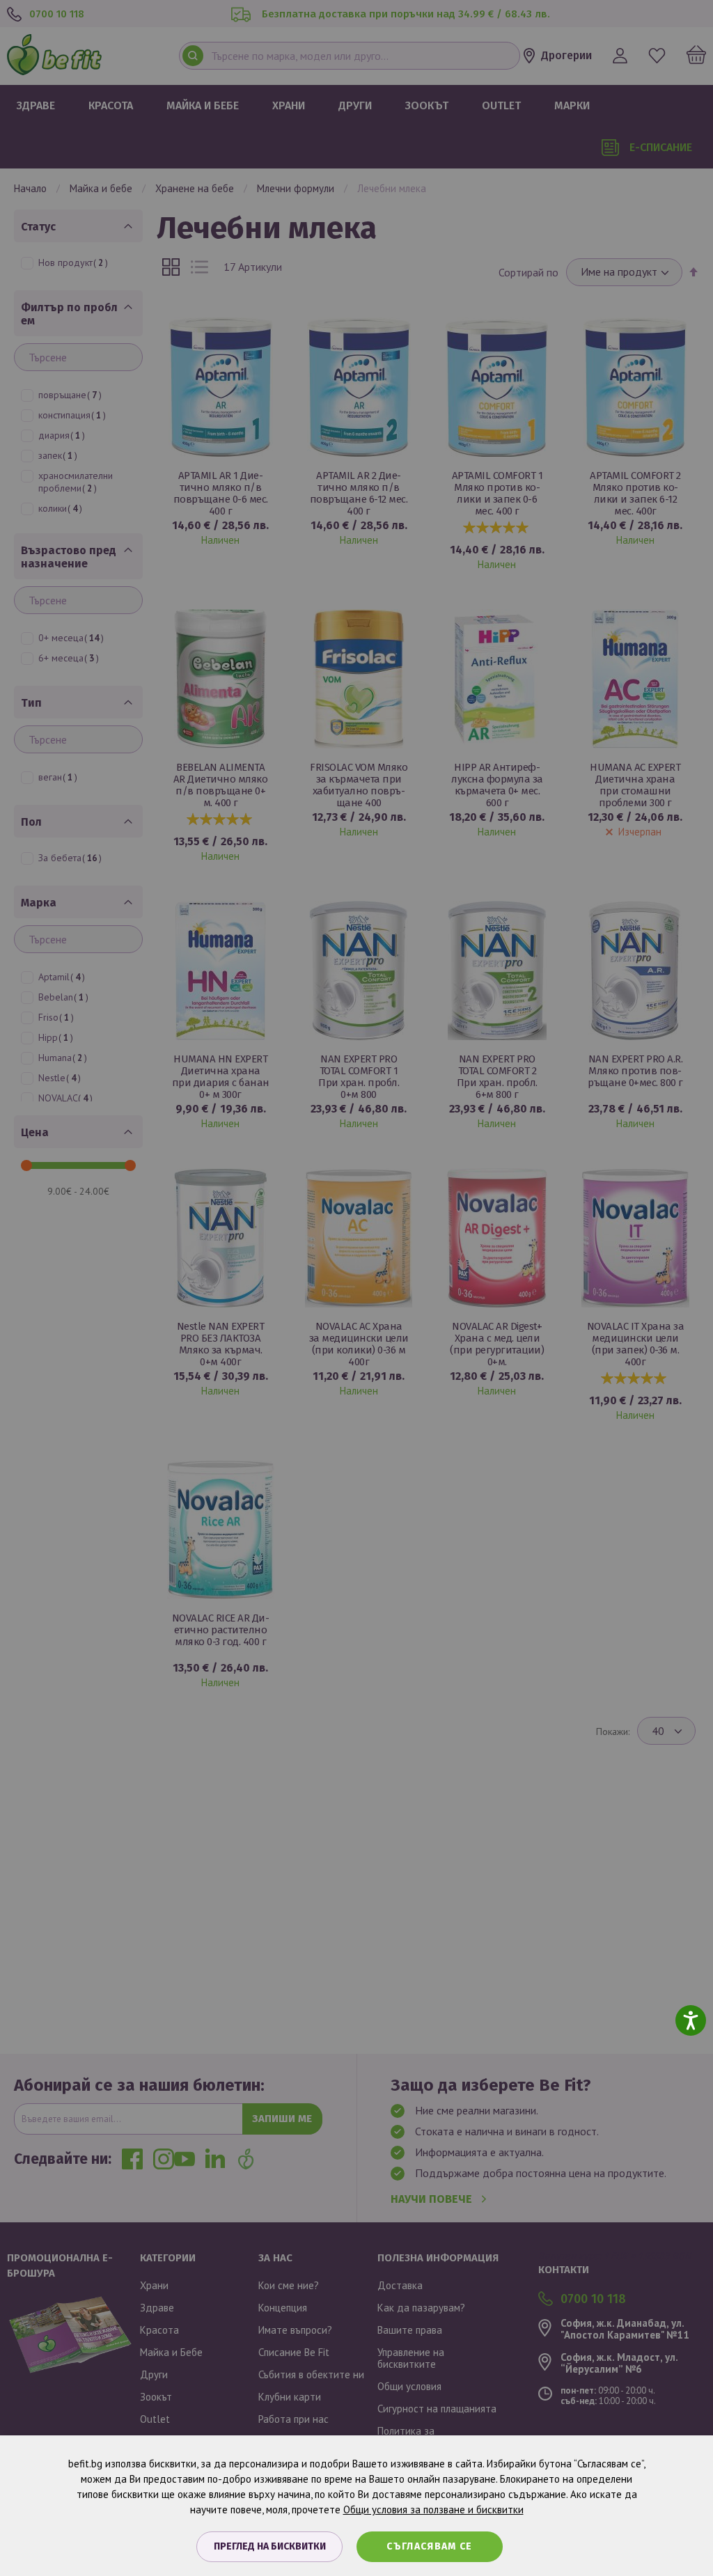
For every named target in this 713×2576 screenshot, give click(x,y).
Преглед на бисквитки (270, 2546)
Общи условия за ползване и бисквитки (433, 2510)
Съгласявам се (430, 2546)
